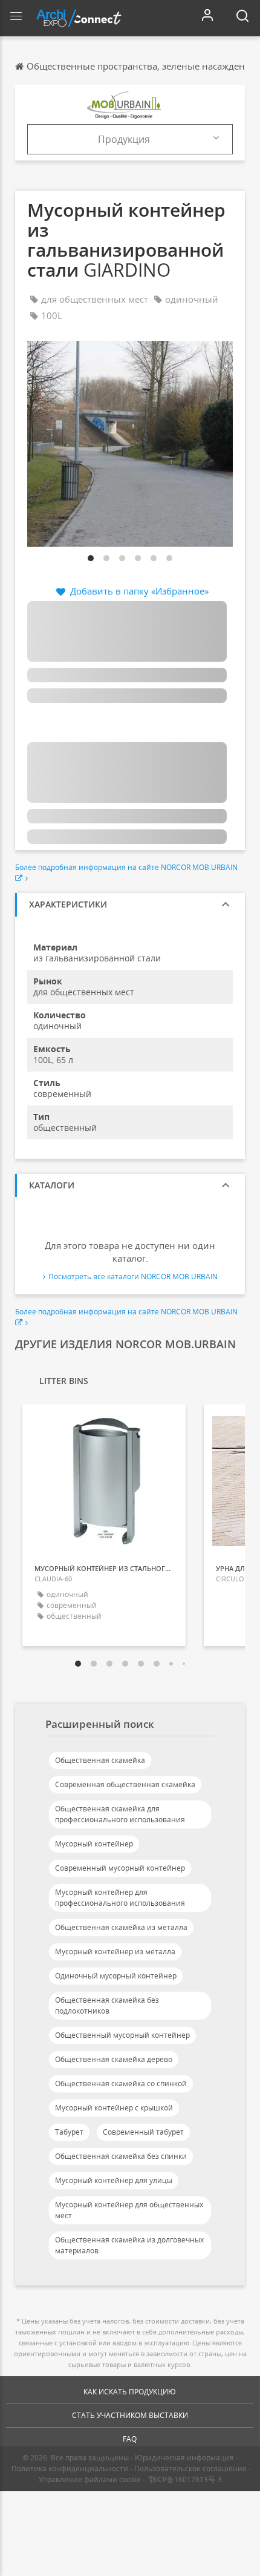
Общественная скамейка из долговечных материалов (129, 2245)
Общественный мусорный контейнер (122, 2035)
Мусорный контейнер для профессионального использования (120, 1898)
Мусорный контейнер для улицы (114, 2180)
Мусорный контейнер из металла (115, 1952)
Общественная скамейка (100, 1760)
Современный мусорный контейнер (120, 1868)
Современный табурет (143, 2132)
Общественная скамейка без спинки (121, 2156)
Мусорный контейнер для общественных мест (129, 2210)
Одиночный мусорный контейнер (116, 1976)
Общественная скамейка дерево (114, 2059)
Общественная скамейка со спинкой (121, 2084)
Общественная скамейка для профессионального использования (120, 1814)
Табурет (69, 2132)
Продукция (124, 139)
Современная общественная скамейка (125, 1784)
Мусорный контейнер (94, 1844)
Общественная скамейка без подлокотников (107, 2005)
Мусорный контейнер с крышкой (114, 2108)
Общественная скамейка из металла (121, 1927)
